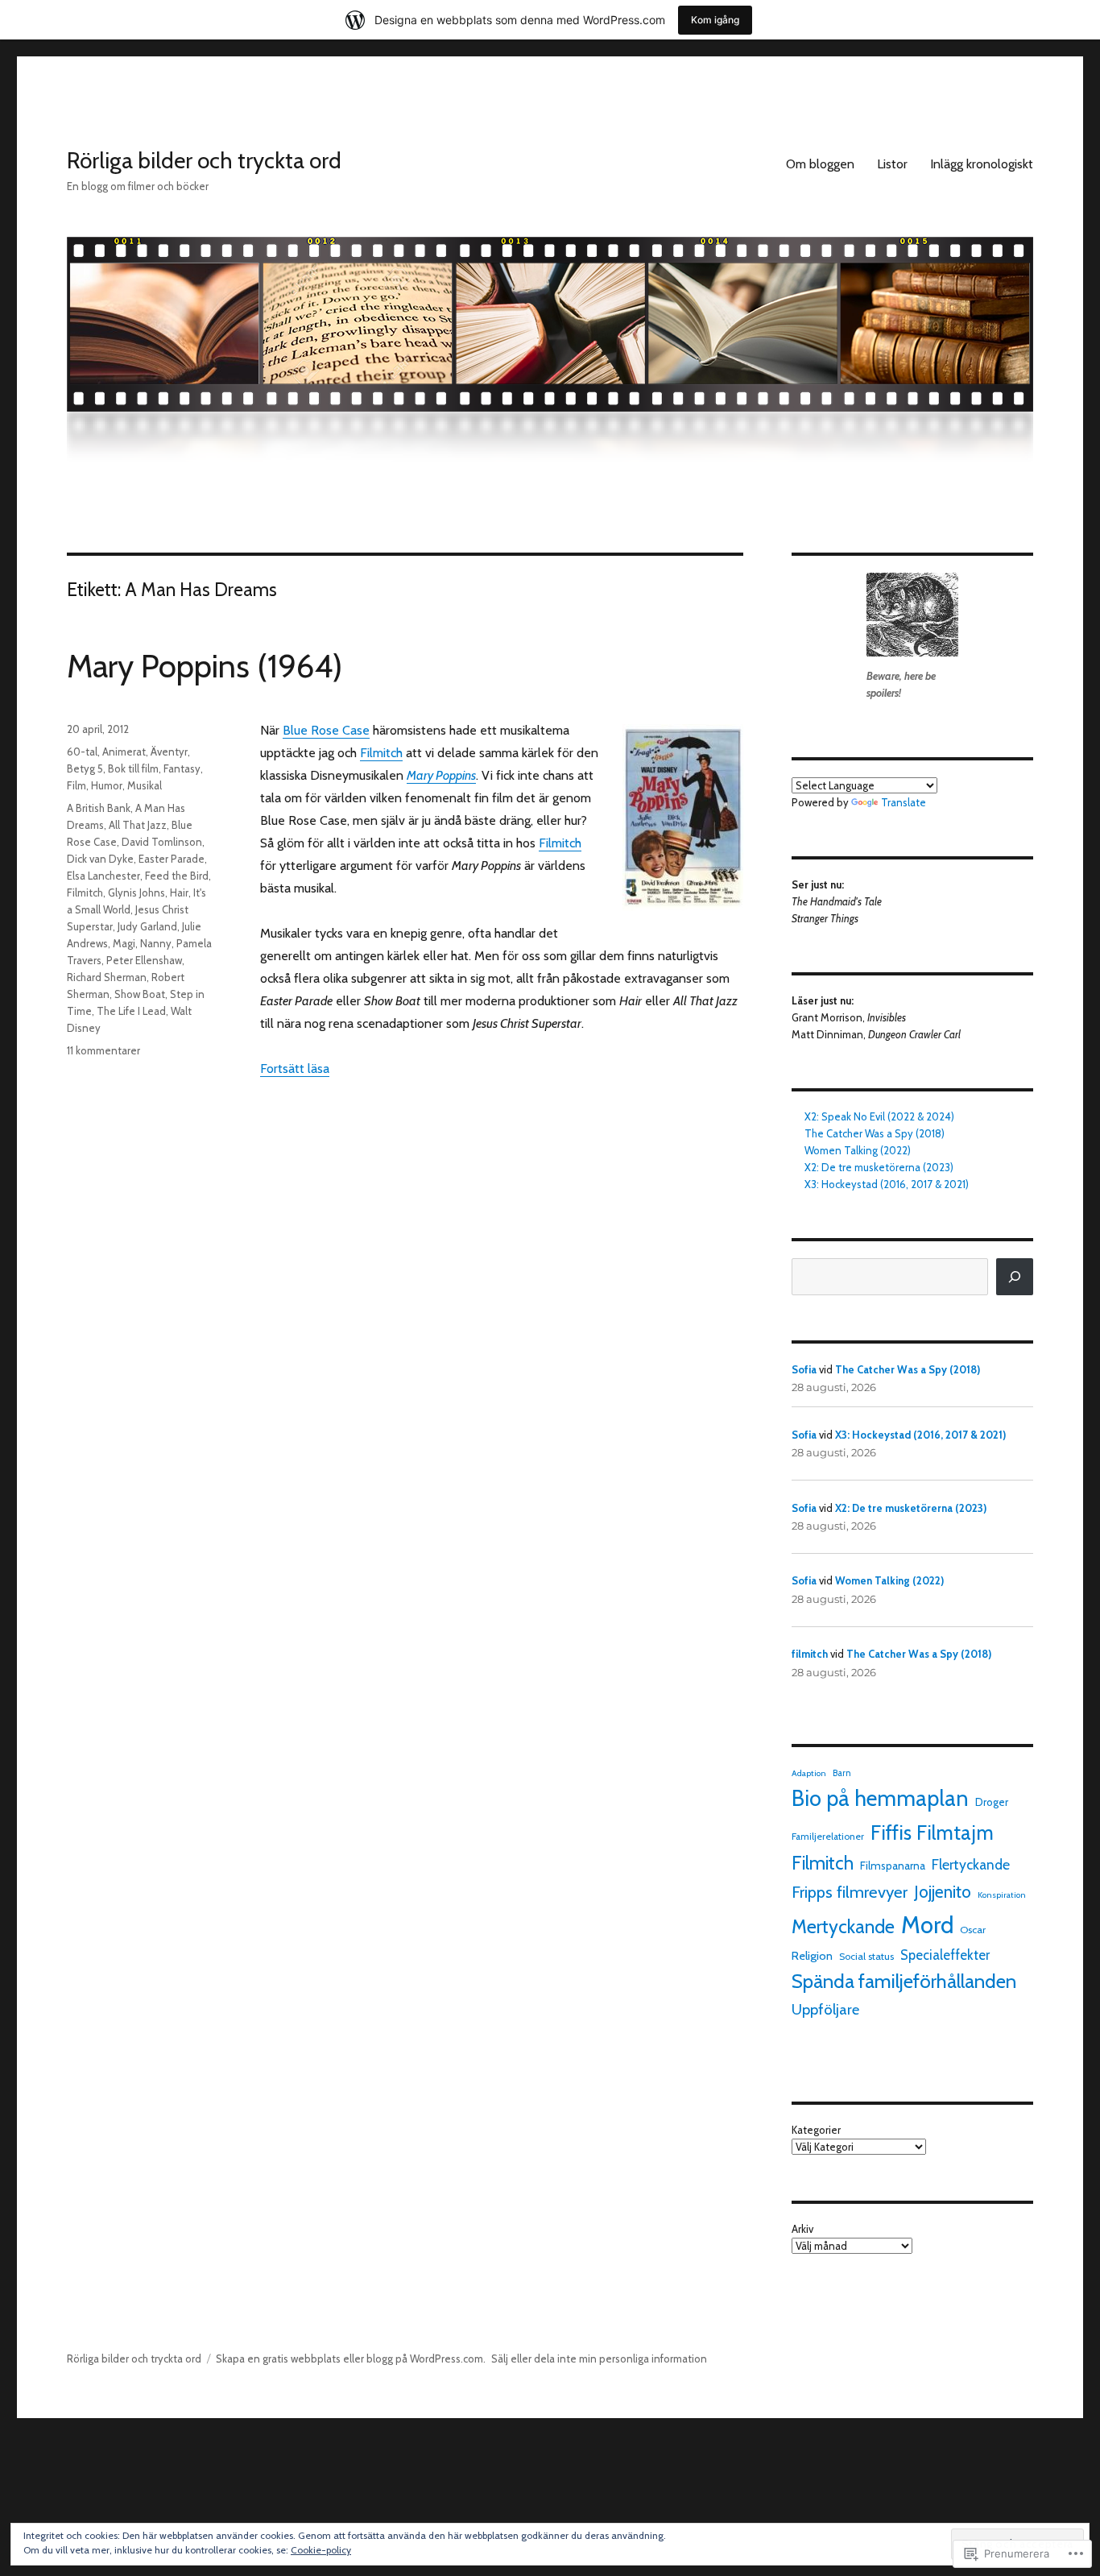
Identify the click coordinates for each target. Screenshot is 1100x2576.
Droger (992, 1802)
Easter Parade (172, 859)
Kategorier (816, 2130)
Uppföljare (825, 2009)
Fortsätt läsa (295, 1069)
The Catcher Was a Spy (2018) (875, 1133)
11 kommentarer (103, 1050)
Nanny (156, 943)
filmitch (810, 1654)
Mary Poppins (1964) (205, 666)
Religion (812, 1956)
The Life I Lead (131, 1011)
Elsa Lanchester (103, 876)
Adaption (809, 1773)
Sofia (804, 1369)
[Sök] (1015, 1277)
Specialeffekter (945, 1955)
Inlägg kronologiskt (982, 164)
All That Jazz (138, 825)
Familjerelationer (828, 1837)
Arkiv (802, 2229)
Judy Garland (147, 926)
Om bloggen (820, 164)
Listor (892, 164)
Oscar (973, 1930)
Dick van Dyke (100, 859)
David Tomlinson (162, 842)
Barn (842, 1773)
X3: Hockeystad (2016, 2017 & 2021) (887, 1184)
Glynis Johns (136, 892)
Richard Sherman (107, 977)
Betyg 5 (85, 768)
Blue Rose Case (326, 730)
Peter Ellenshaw (144, 960)
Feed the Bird (177, 876)
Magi (124, 943)
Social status (866, 1956)
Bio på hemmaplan (880, 1798)
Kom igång (715, 20)
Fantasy (182, 768)
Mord (927, 1925)
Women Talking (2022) (858, 1150)
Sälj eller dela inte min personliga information (599, 2359)
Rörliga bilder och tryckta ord (204, 160)
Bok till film (133, 768)
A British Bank (99, 808)
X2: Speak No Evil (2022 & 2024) (879, 1116)
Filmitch (381, 753)
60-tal (82, 752)
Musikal (145, 785)
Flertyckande (971, 1864)
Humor (107, 785)
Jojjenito (943, 1892)
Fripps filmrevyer (850, 1892)
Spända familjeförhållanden (904, 1981)
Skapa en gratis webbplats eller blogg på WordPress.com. (351, 2359)
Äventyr (169, 752)
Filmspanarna (893, 1866)
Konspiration (1002, 1895)
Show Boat (140, 994)
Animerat (124, 752)
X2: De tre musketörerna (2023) (879, 1167)
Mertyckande (843, 1927)
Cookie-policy (321, 2550)
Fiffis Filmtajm (932, 1833)
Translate (904, 802)
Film (77, 785)
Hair (179, 892)
